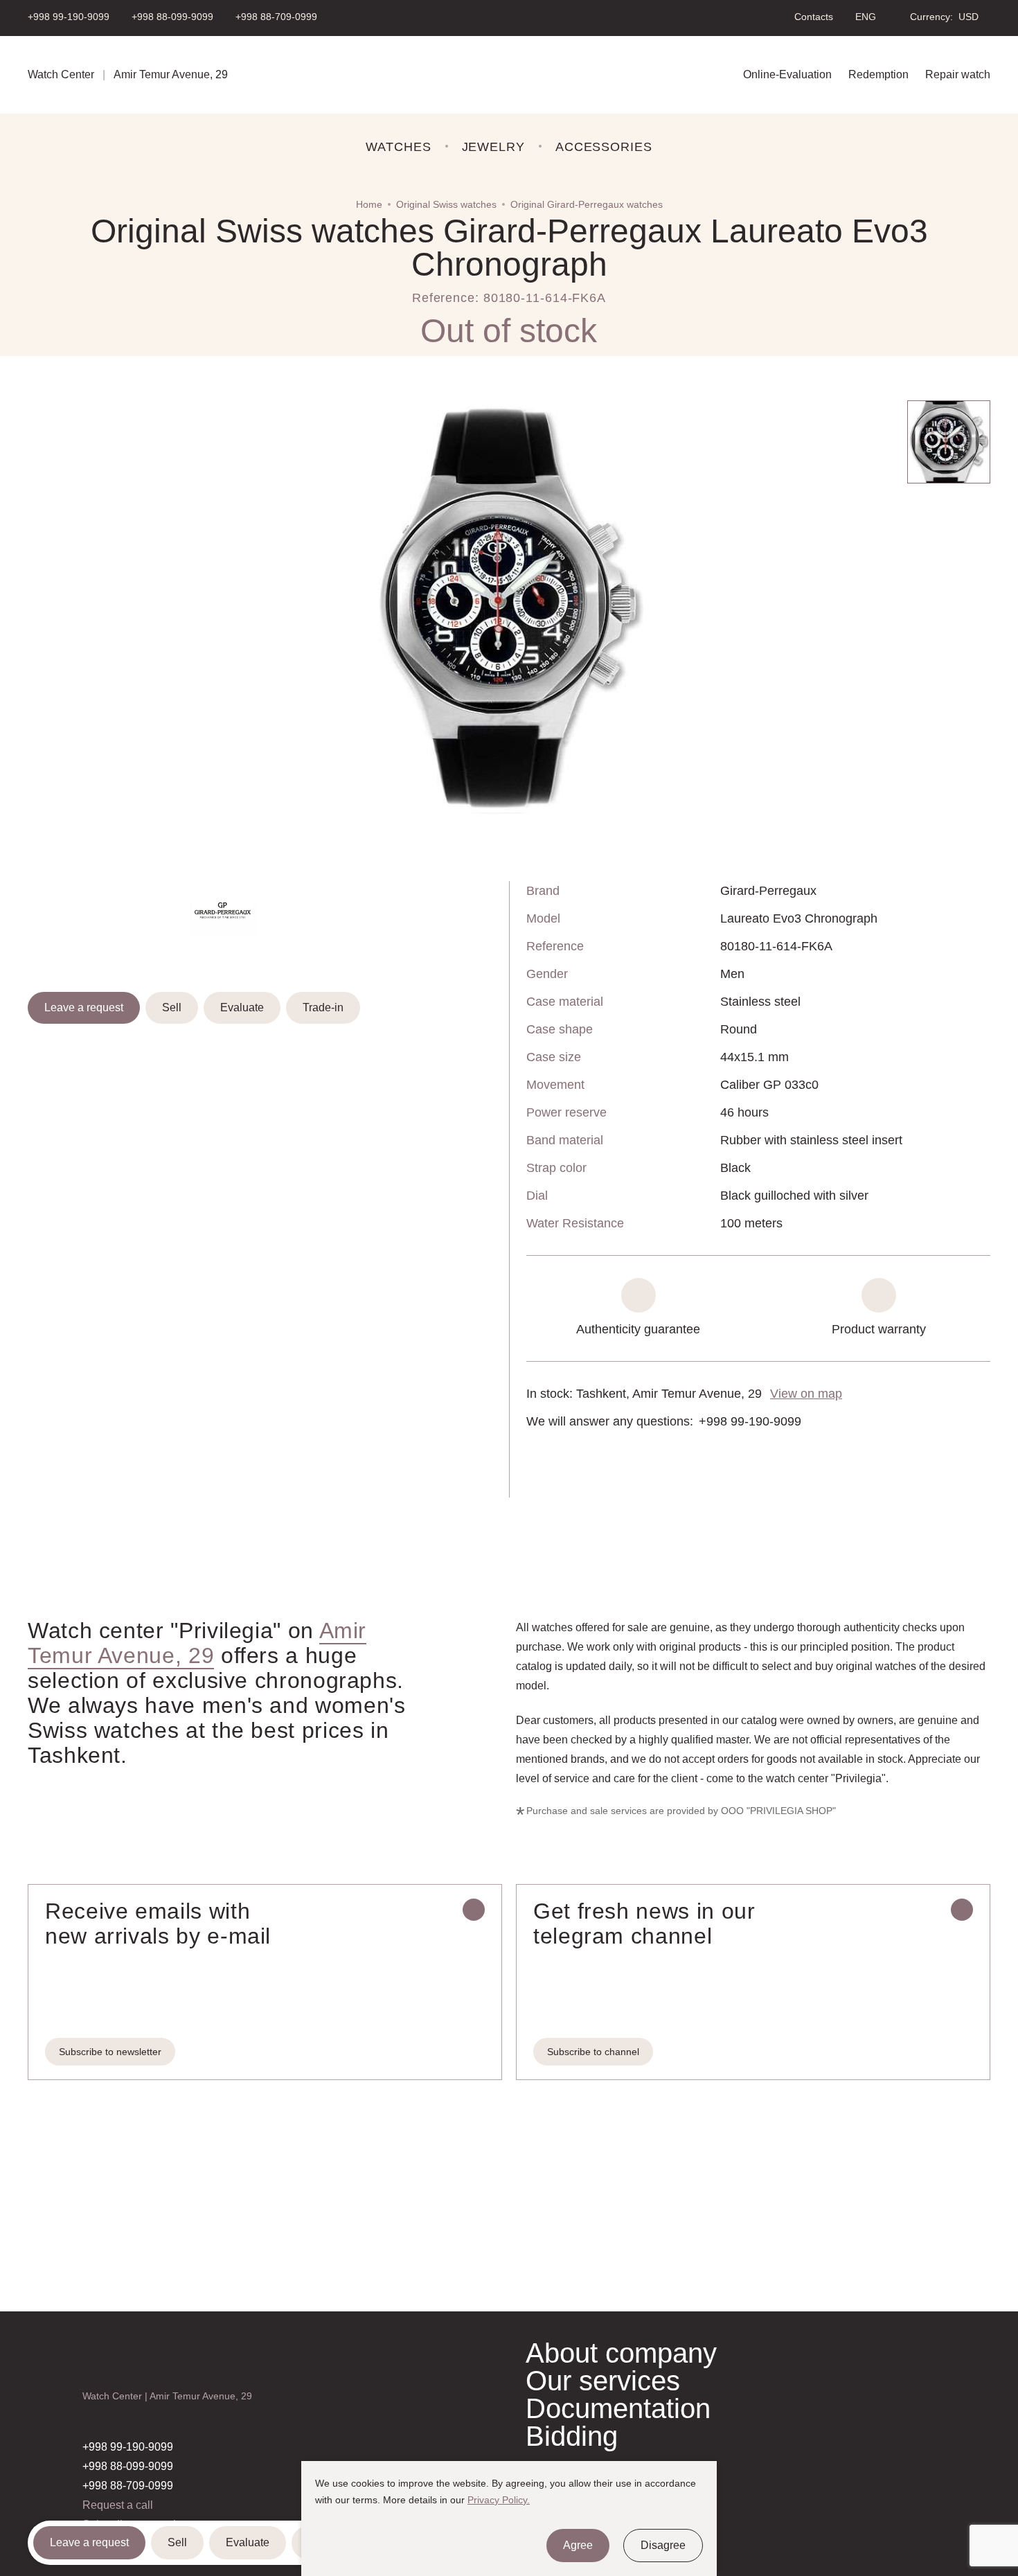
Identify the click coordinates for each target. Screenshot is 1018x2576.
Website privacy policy (568, 2506)
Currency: (931, 17)
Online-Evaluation (787, 74)
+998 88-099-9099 (172, 17)
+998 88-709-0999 (276, 17)
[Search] (764, 17)
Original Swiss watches (446, 204)
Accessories (604, 147)
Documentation (618, 2408)
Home (369, 204)
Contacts (814, 17)
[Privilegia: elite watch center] (509, 75)
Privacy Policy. (499, 2500)
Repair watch (958, 74)
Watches (398, 147)
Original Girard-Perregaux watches (587, 204)
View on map (806, 1394)
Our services (603, 2381)
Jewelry (493, 147)
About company (621, 2353)
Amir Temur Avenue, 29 (197, 1643)
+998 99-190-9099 (69, 17)
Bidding (572, 2436)
